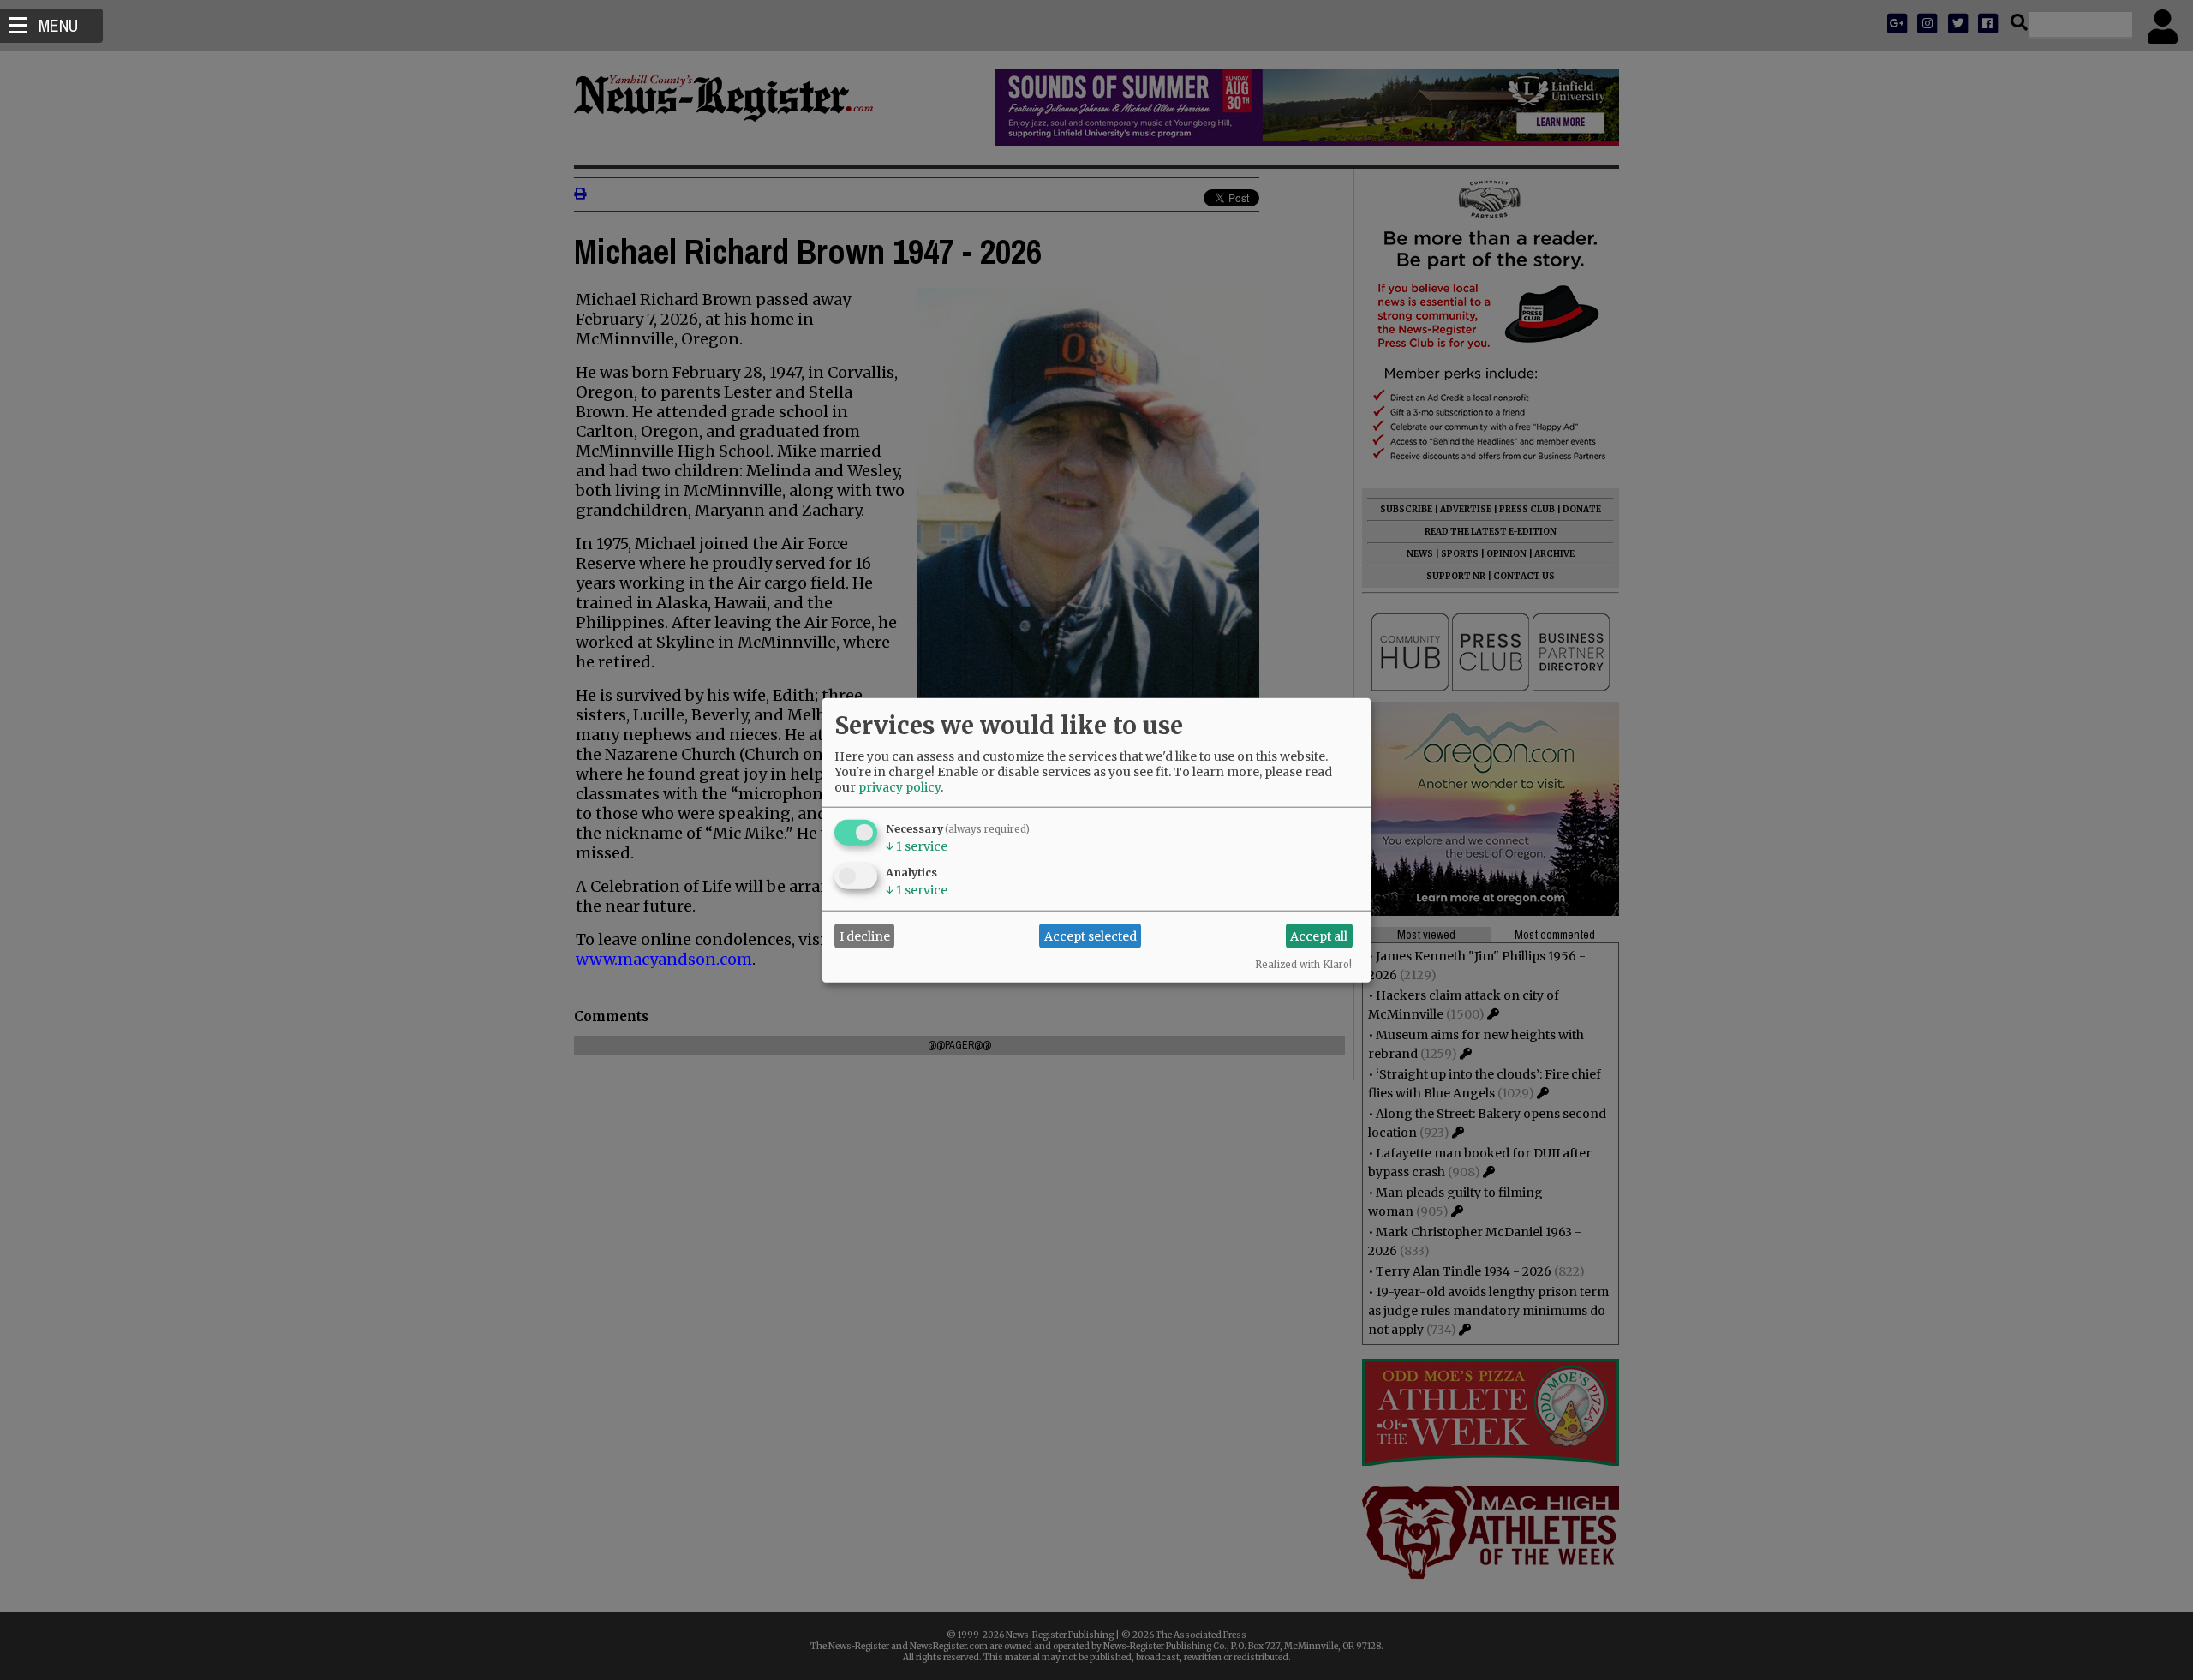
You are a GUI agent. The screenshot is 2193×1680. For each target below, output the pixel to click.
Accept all (1319, 936)
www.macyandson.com (664, 959)
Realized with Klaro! (1303, 965)
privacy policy (899, 787)
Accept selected (1091, 936)
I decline (865, 936)
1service (917, 846)
